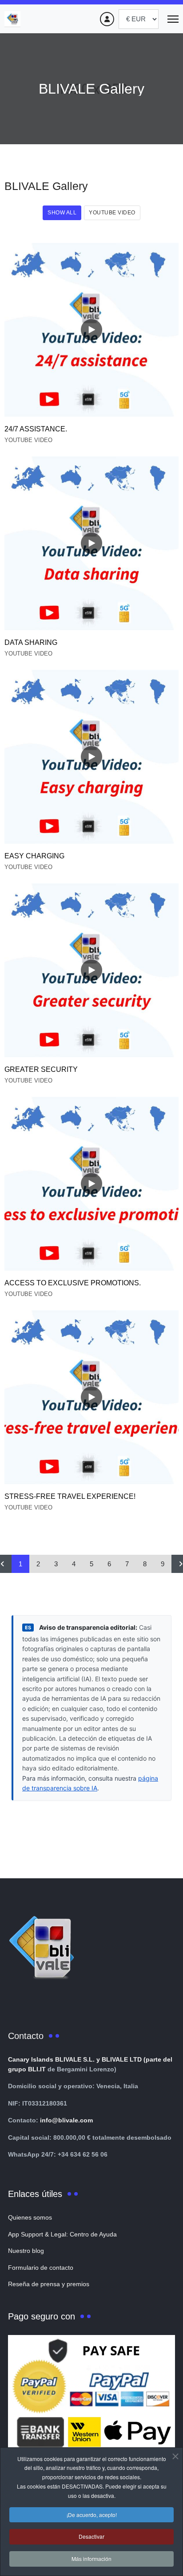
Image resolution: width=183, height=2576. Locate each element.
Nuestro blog (26, 2251)
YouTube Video (112, 213)
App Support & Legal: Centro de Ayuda (62, 2234)
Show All (62, 213)
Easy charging (34, 856)
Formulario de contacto (41, 2268)
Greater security (41, 1069)
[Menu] (173, 19)
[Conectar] (107, 19)
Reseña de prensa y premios (49, 2284)
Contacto (26, 2036)
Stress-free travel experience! (70, 1496)
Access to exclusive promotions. (73, 1283)
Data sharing (31, 642)
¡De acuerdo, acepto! (92, 2515)
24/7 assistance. (36, 429)
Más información (91, 2558)
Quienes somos (30, 2217)
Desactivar (91, 2536)
